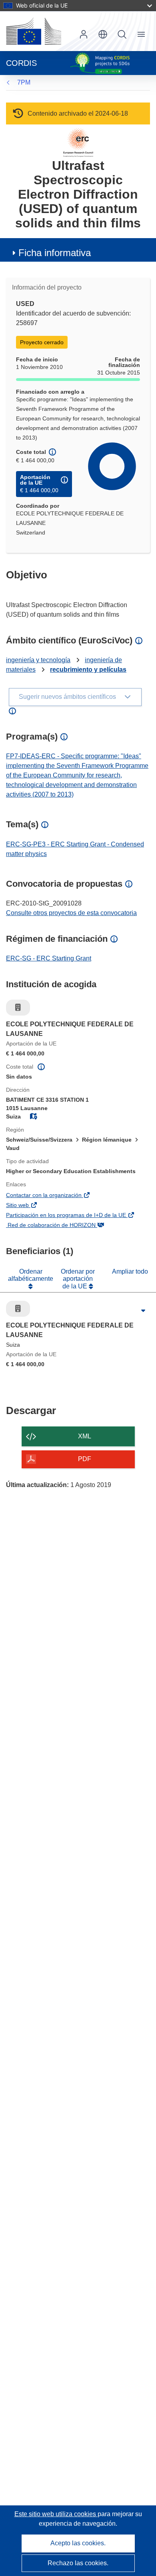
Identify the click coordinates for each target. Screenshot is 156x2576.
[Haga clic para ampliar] (143, 1311)
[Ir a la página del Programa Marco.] (78, 142)
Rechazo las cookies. (78, 2563)
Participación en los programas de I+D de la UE (78, 1216)
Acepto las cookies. (78, 2543)
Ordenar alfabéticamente (31, 1275)
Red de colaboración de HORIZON (63, 1226)
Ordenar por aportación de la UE (78, 1279)
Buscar (122, 34)
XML (85, 1436)
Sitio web (29, 1206)
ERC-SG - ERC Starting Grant (49, 958)
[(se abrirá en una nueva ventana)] (34, 31)
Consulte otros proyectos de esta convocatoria (71, 913)
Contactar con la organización (56, 1196)
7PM (24, 82)
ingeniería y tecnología (38, 660)
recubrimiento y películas (88, 670)
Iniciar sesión (84, 34)
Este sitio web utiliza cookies (56, 2514)
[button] (103, 34)
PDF (85, 1459)
